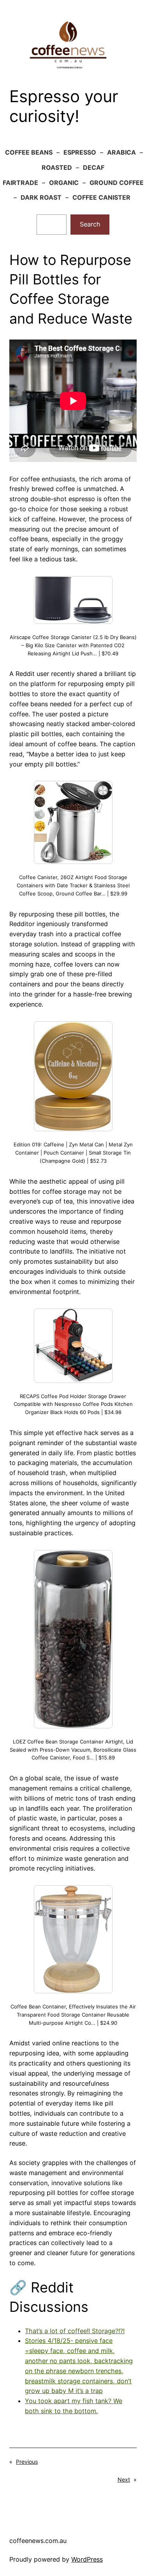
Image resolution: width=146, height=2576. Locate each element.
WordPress (87, 2559)
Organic (64, 183)
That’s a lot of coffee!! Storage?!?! (75, 2331)
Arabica (121, 152)
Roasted (57, 167)
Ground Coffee (117, 183)
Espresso (80, 152)
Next (124, 2479)
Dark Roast (41, 197)
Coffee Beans (29, 152)
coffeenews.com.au (38, 2541)
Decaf (94, 167)
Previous (27, 2462)
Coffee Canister (101, 197)
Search (90, 224)
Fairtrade (20, 183)
